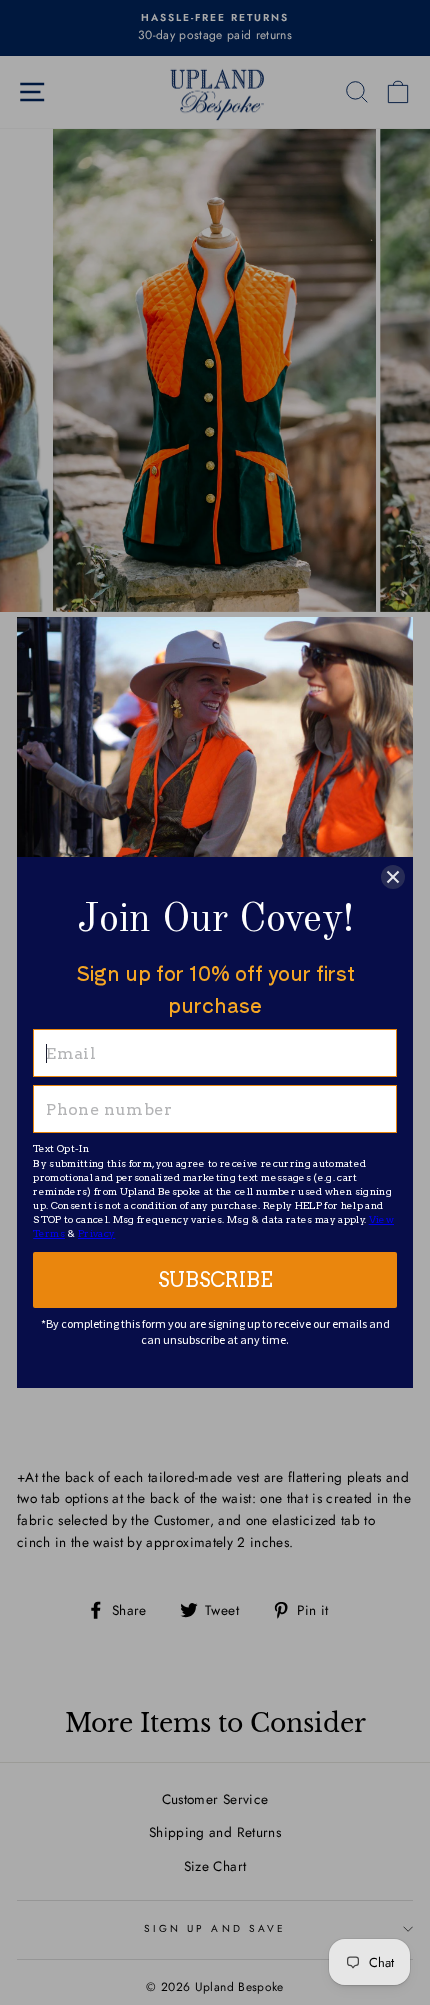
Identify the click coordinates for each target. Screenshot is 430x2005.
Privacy (96, 1233)
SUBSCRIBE (215, 1280)
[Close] (393, 877)
